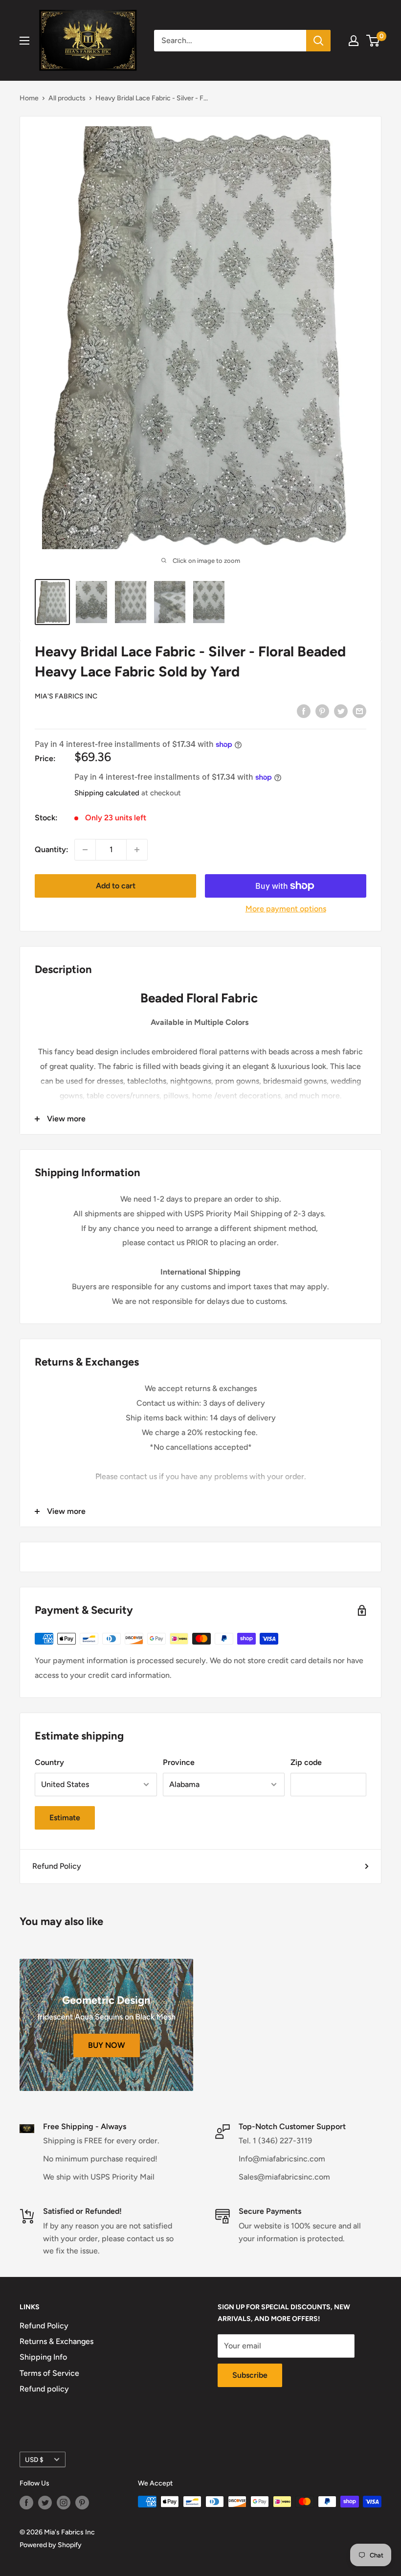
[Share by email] (359, 711)
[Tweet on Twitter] (341, 711)
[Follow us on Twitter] (45, 2503)
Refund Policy (57, 1866)
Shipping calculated (107, 793)
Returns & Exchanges (56, 2341)
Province (179, 1762)
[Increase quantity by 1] (137, 850)
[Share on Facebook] (304, 711)
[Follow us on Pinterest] (82, 2503)
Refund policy (44, 2389)
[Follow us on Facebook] (26, 2503)
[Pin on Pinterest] (322, 711)
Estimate (65, 1818)
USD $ (34, 2460)
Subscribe (250, 2375)
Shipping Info (43, 2357)
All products (67, 98)
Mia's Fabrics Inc (66, 696)
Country (49, 1762)
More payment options (286, 909)
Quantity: (52, 849)
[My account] (354, 41)
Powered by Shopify (51, 2545)
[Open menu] (24, 41)
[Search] (318, 41)
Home (29, 98)
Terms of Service (49, 2373)
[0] (373, 41)
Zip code (306, 1762)
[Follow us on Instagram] (64, 2503)
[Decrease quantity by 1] (85, 850)
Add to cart (116, 886)
